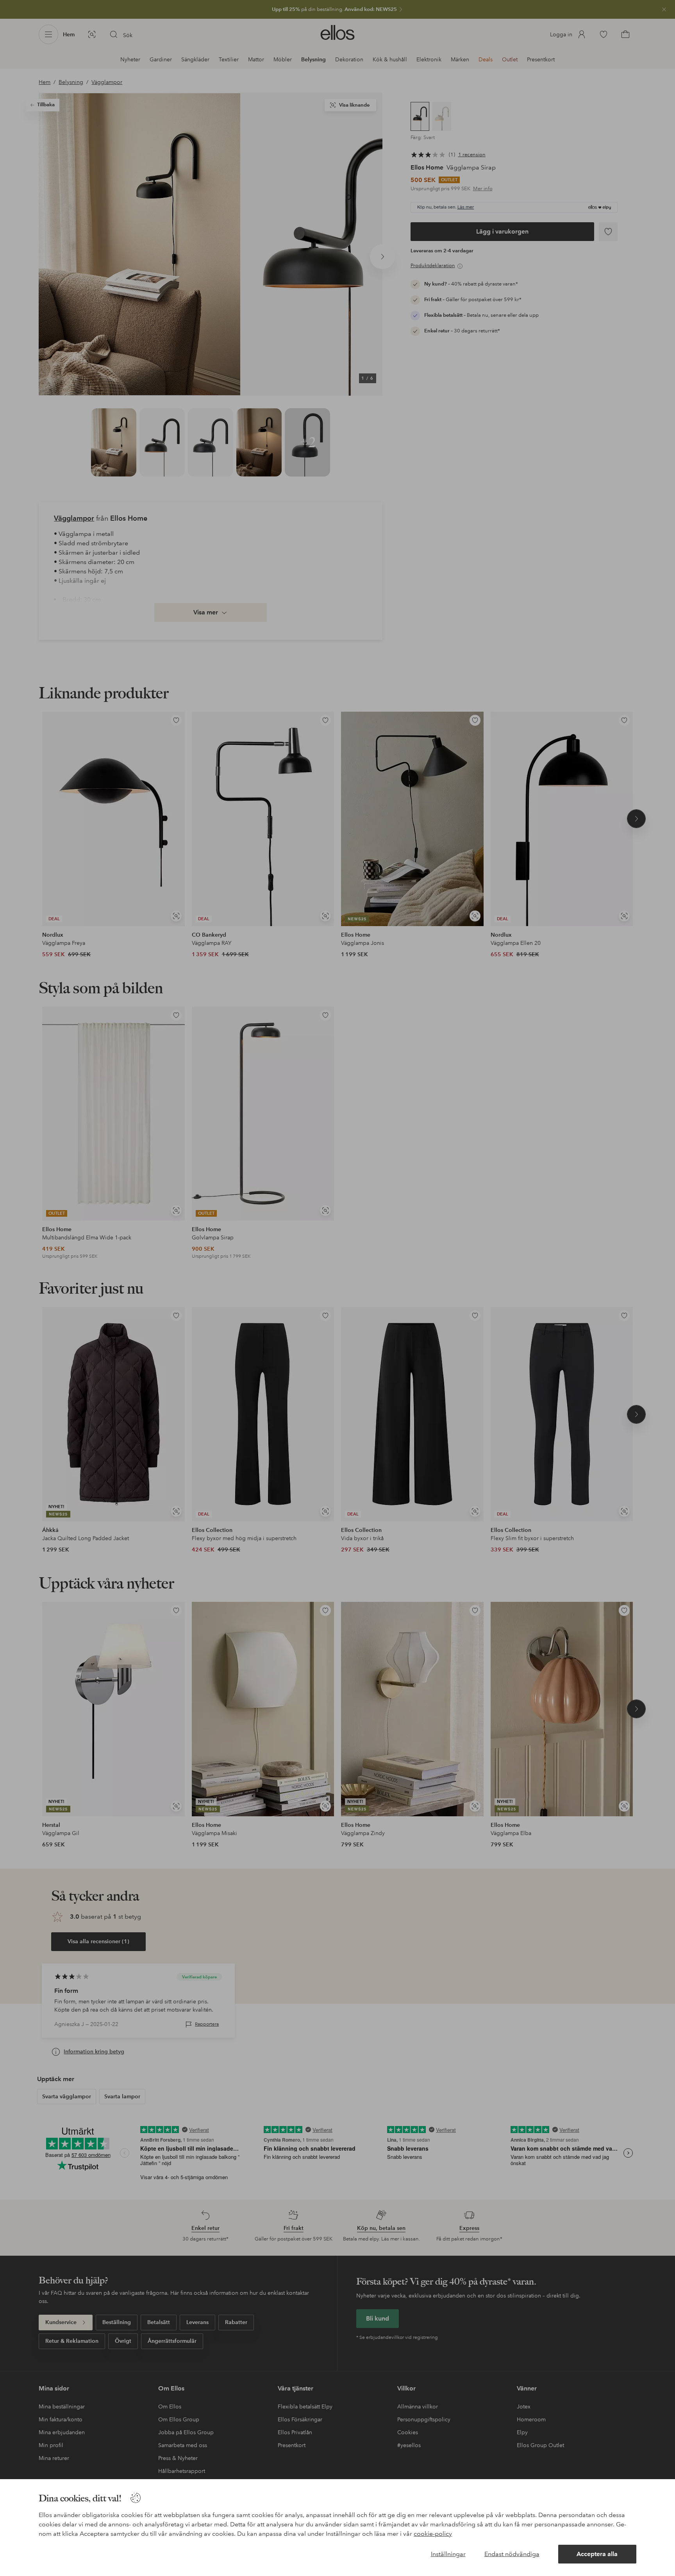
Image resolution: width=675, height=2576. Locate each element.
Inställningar (448, 2554)
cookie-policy (433, 2534)
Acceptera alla (597, 2554)
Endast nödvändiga (512, 2554)
